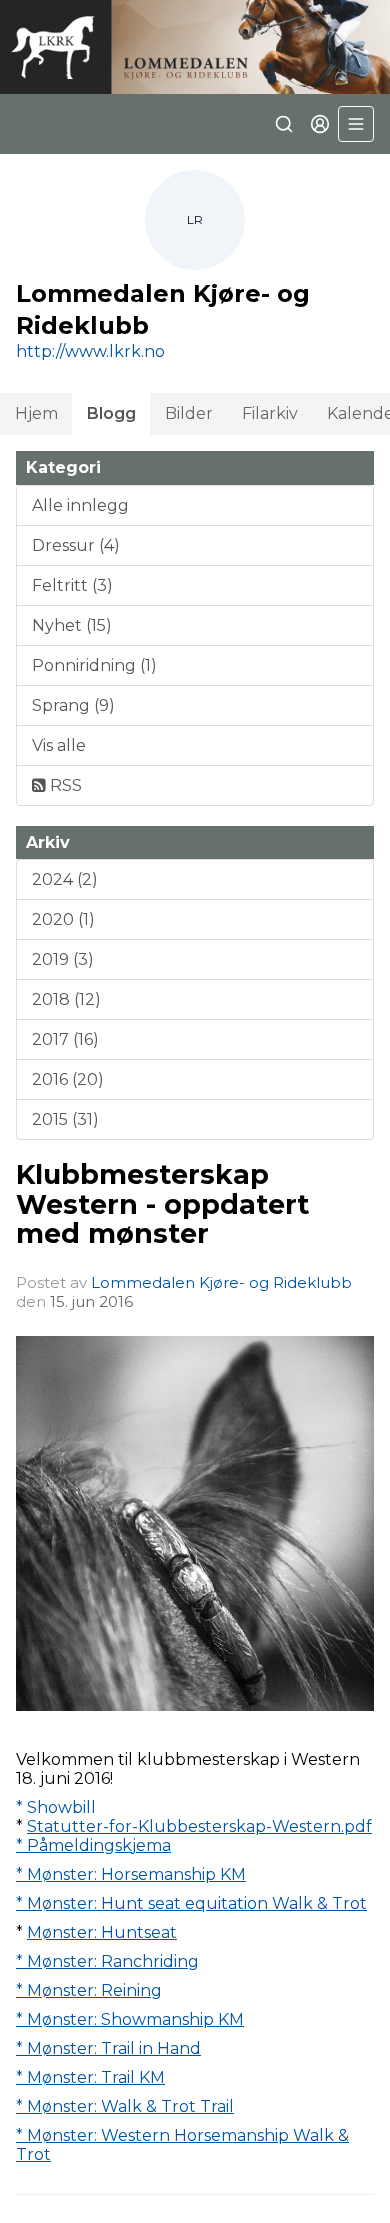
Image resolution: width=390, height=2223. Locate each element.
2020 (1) (63, 919)
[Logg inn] (320, 124)
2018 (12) (66, 999)
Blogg (111, 413)
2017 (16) (65, 1039)
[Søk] (284, 124)
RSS (64, 785)
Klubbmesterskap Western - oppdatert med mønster (162, 1204)
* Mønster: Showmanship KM (130, 2019)
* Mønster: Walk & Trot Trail (125, 2106)
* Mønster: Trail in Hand (108, 2048)
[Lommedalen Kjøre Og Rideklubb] (195, 47)
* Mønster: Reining (89, 1990)
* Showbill (56, 1807)
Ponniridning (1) (94, 665)
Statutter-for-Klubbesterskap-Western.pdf (199, 1826)
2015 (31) (65, 1119)
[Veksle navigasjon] (356, 124)
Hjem (36, 413)
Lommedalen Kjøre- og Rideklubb (221, 1282)
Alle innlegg (80, 505)
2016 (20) (68, 1079)
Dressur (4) (76, 545)
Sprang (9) (73, 705)
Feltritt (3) (72, 585)
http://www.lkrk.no (90, 351)
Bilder (189, 413)
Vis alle (59, 745)
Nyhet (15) (72, 625)
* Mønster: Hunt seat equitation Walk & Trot (191, 1903)
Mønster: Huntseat (102, 1932)
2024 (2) (65, 879)
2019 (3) (63, 959)
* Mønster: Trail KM (90, 2077)
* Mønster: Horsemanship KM (131, 1874)
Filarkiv (270, 413)
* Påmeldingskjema (93, 1845)
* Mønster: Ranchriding (107, 1961)
